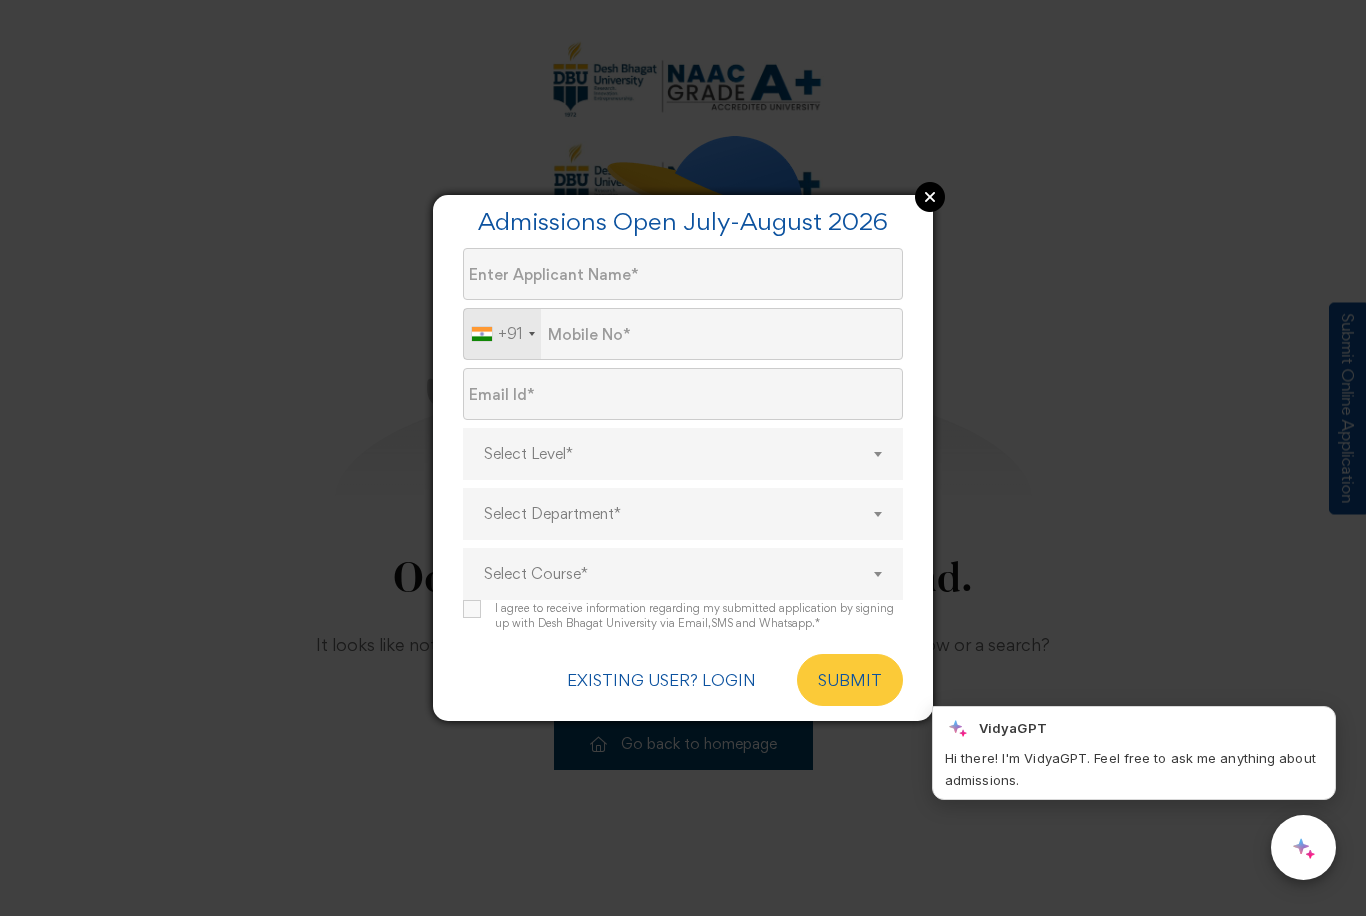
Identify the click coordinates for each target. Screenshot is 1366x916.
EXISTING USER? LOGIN (661, 680)
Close (930, 197)
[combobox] (502, 334)
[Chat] (1303, 847)
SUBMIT (850, 680)
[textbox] (683, 454)
